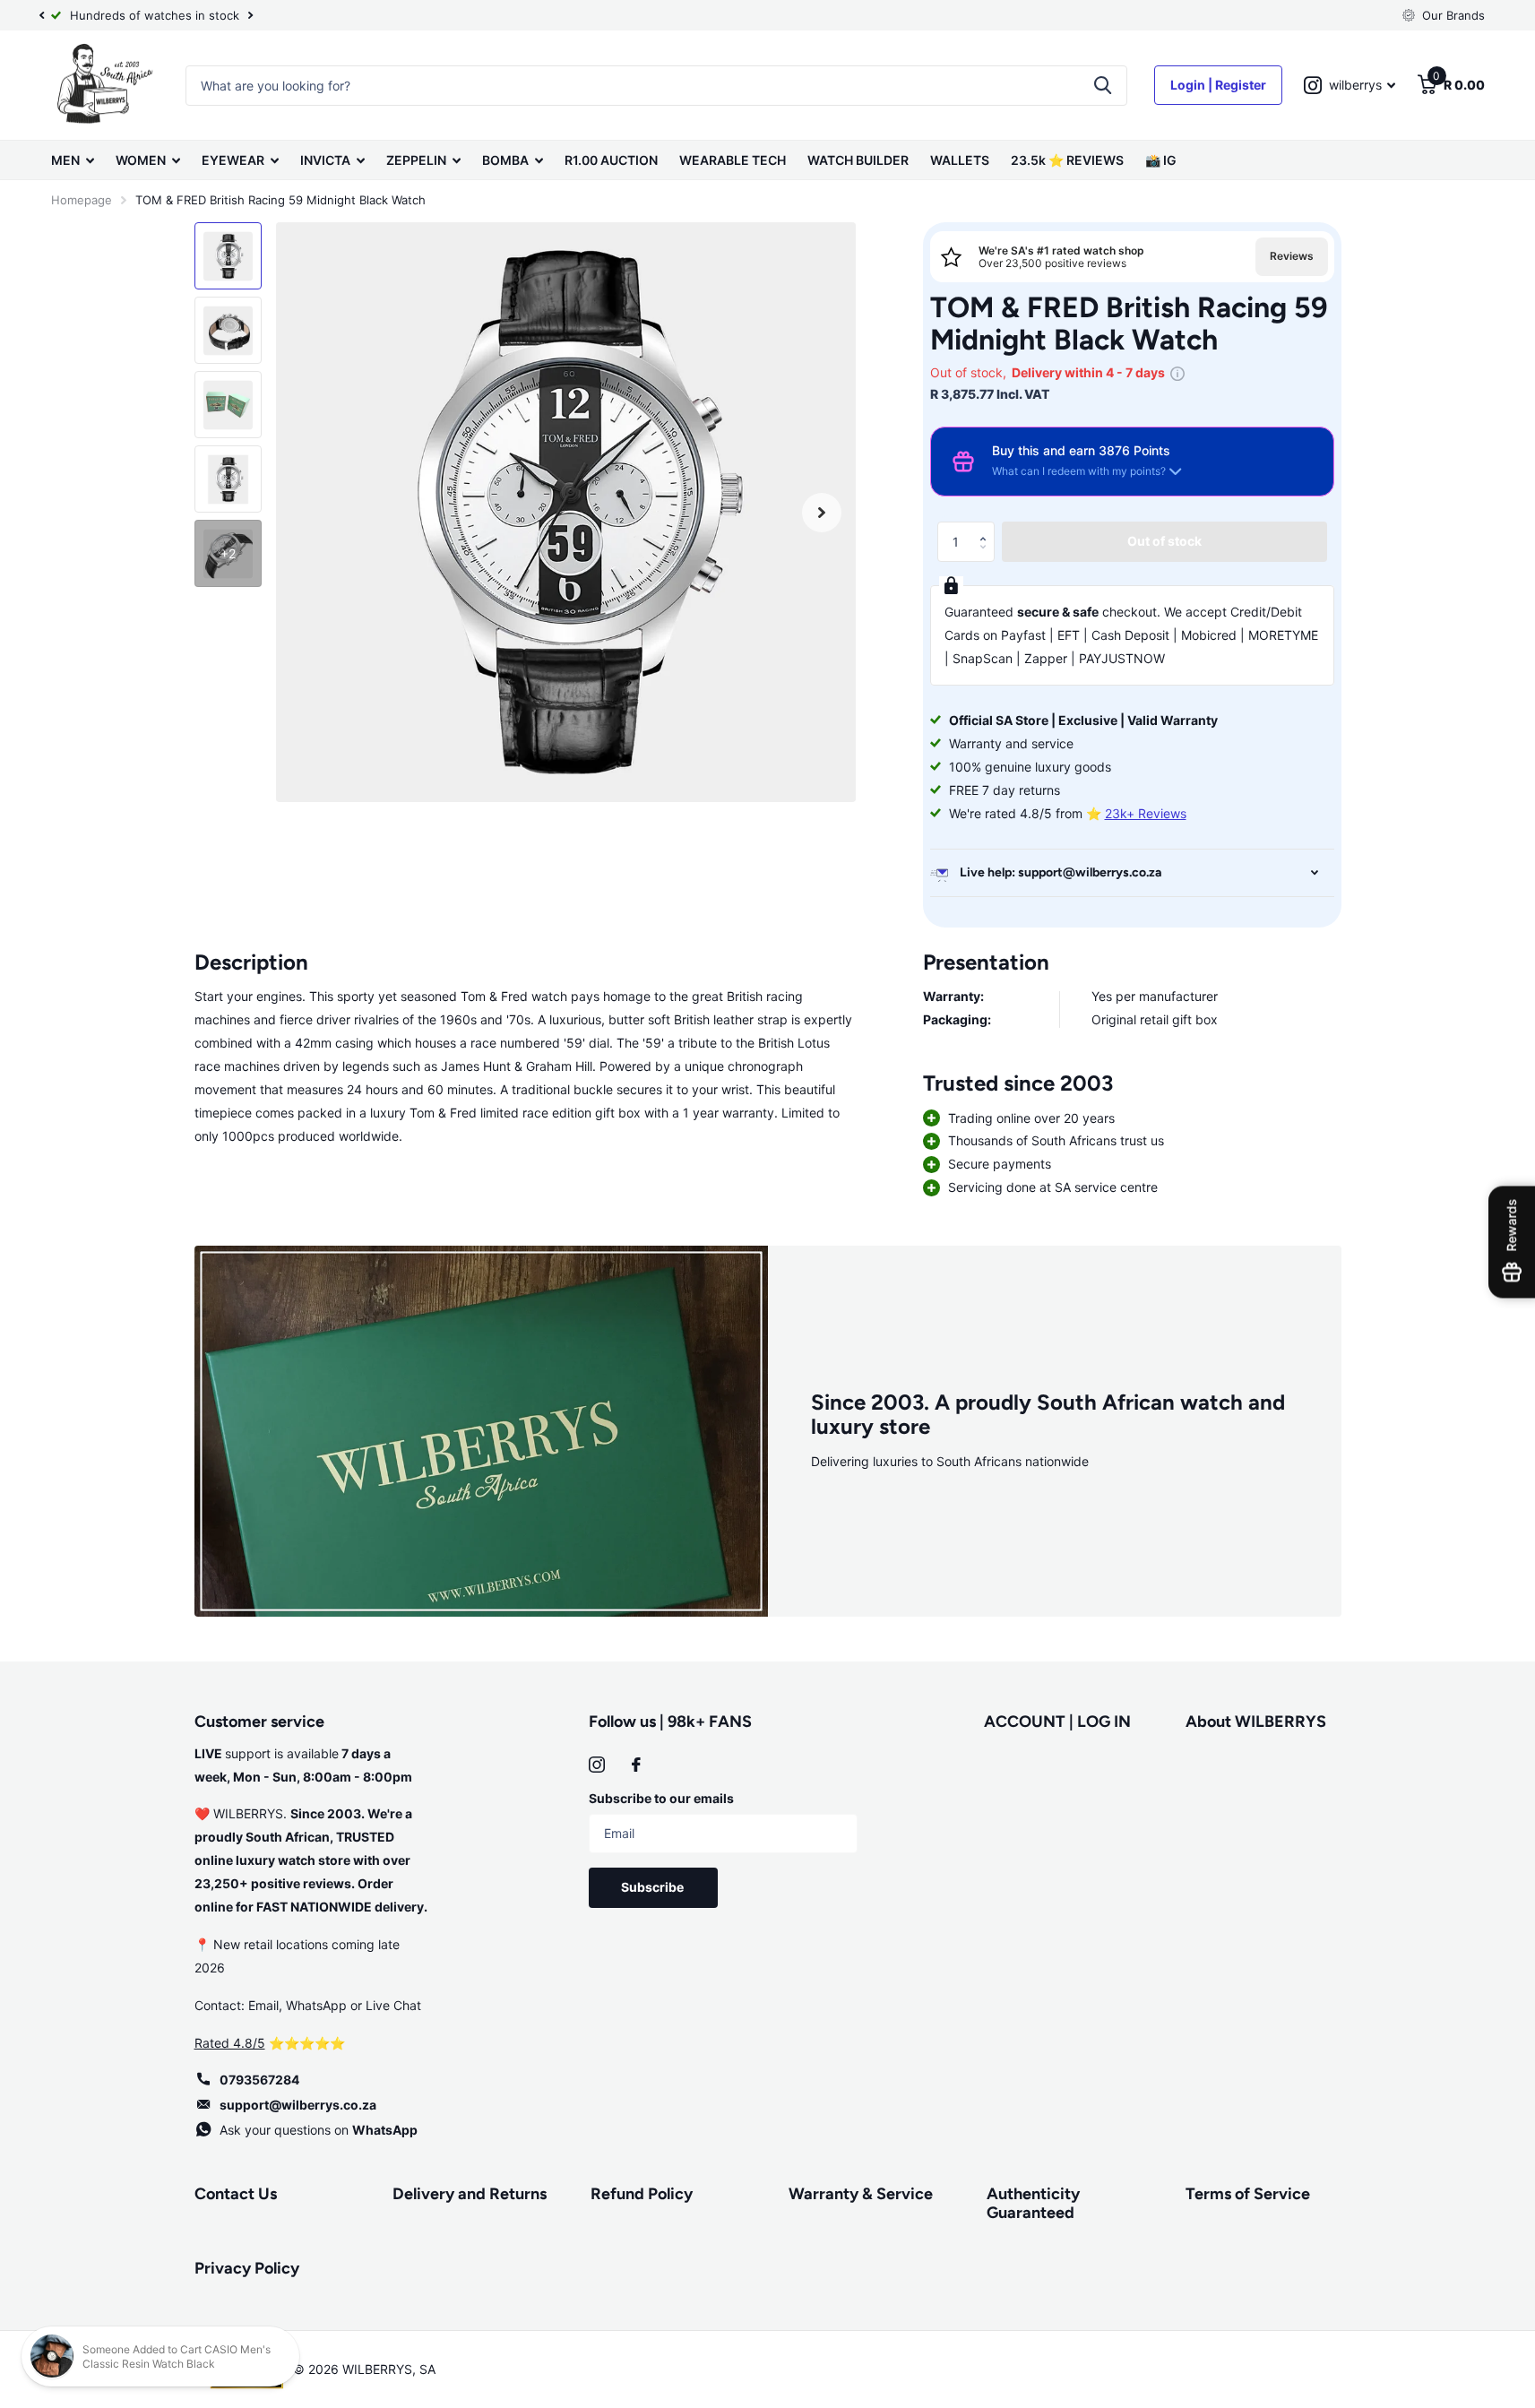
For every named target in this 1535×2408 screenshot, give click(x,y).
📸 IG (1161, 160)
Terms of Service (1248, 2194)
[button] (988, 527)
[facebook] (636, 1765)
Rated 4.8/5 (230, 2043)
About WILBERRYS (1256, 1722)
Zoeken (1103, 86)
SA (427, 2369)
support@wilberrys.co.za (298, 2105)
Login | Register (1218, 85)
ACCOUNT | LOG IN (1057, 1722)
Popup (1177, 372)
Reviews (1292, 256)
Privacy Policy (247, 2268)
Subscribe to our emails (661, 1798)
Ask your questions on (319, 2130)
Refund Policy (642, 2194)
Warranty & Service (861, 2194)
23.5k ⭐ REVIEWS (1067, 160)
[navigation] (42, 15)
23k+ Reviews (1146, 813)
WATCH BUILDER (858, 160)
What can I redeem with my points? (1079, 471)
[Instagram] (597, 1765)
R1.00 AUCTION (611, 160)
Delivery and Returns (470, 2194)
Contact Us (236, 2194)
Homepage (82, 200)
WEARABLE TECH (733, 160)
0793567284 (259, 2080)
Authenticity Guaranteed (1033, 2203)
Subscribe (654, 1887)
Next (251, 16)
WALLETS (960, 160)
